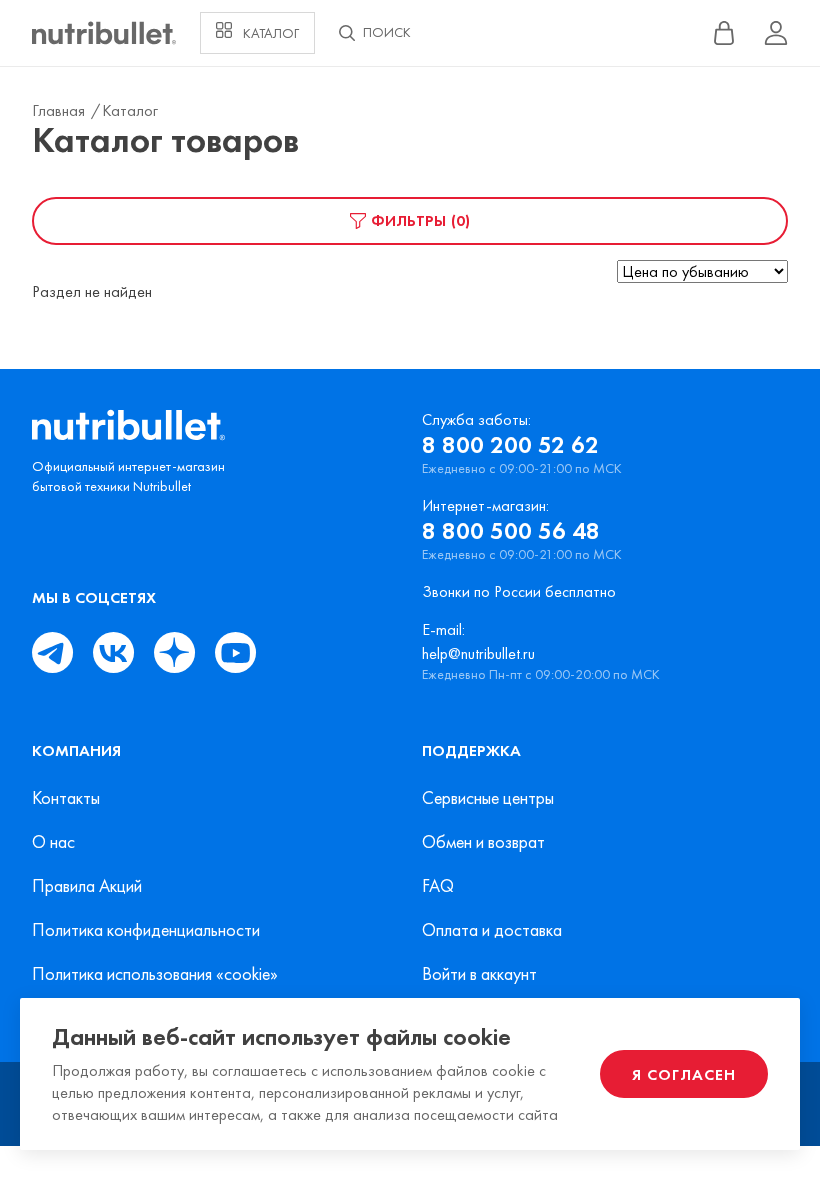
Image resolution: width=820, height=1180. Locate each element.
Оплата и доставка (492, 930)
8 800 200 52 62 (510, 445)
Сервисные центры (488, 798)
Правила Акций (87, 886)
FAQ (438, 886)
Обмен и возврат (483, 842)
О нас (53, 842)
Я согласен (684, 1074)
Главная (60, 110)
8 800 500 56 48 (511, 531)
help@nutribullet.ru (478, 653)
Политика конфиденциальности (146, 930)
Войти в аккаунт (479, 974)
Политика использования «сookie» (155, 974)
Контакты (66, 798)
